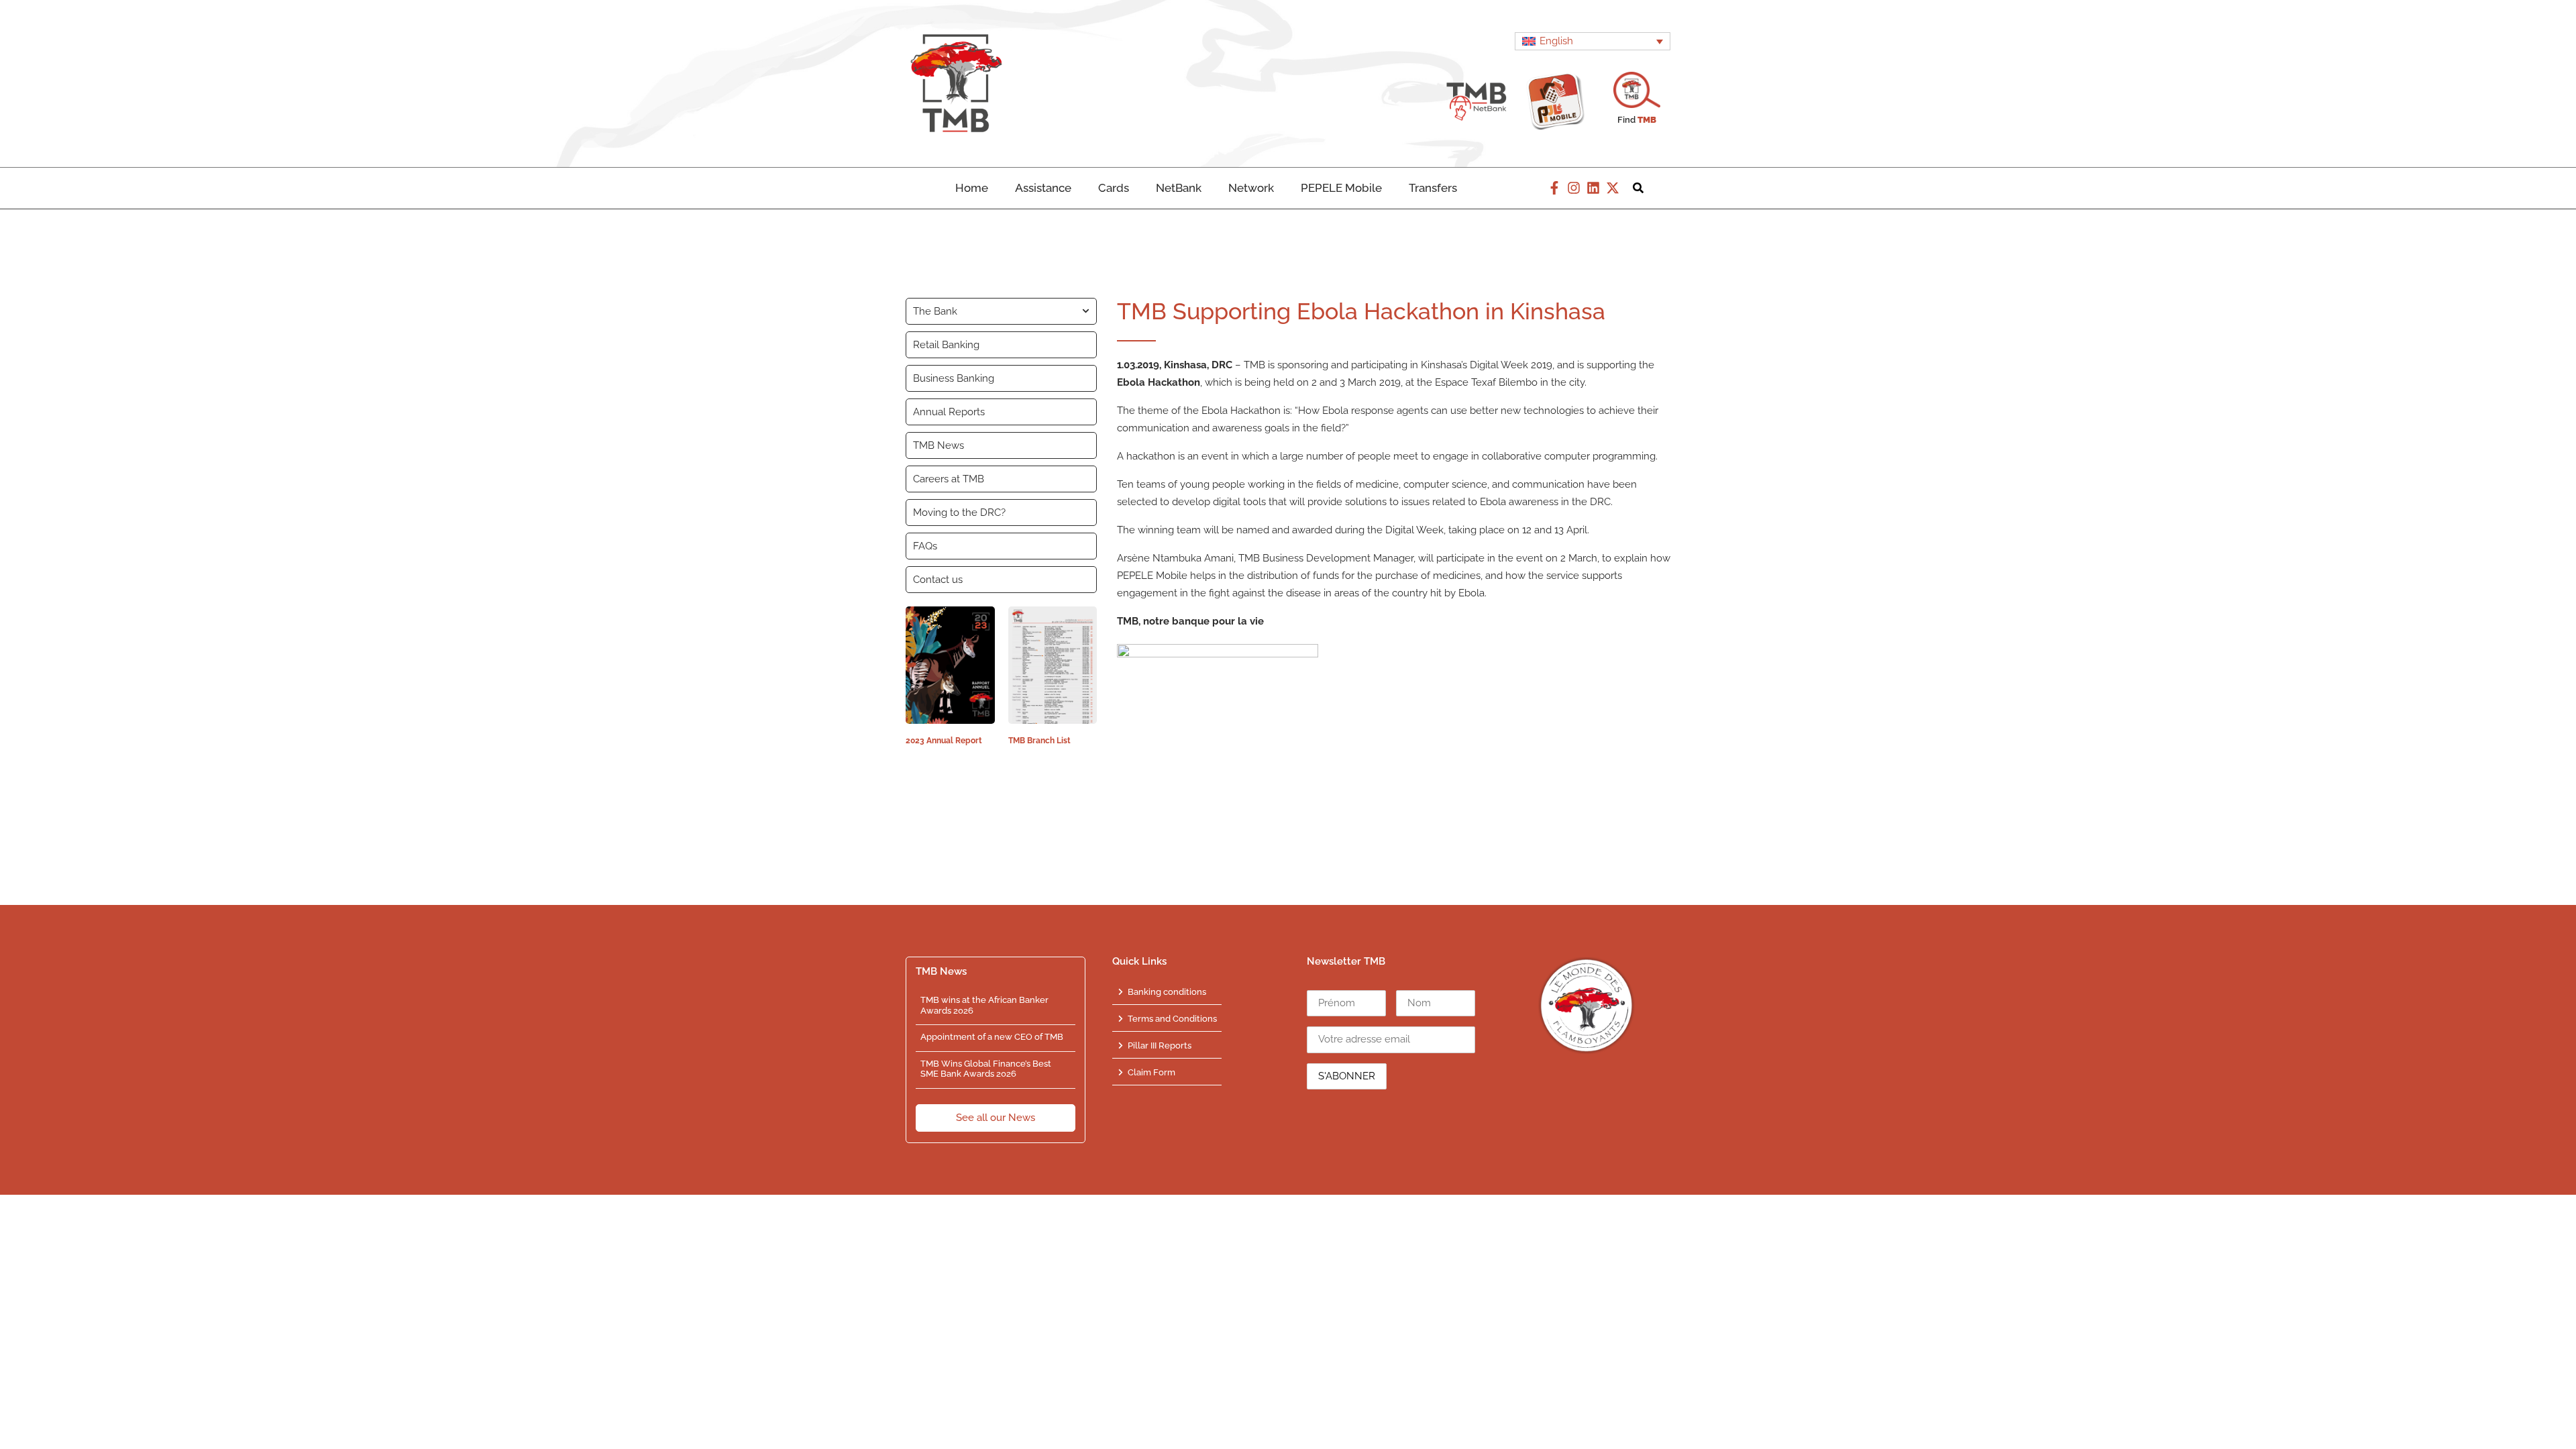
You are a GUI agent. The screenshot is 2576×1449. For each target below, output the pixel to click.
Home (972, 188)
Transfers (1433, 188)
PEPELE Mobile (1341, 188)
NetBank (1179, 188)
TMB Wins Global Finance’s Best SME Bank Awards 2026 (986, 1069)
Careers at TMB (949, 479)
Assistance (1043, 188)
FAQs (925, 546)
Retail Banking (946, 345)
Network (1251, 188)
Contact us (938, 580)
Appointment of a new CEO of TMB (992, 1037)
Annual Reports (949, 412)
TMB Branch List (1039, 741)
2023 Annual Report (944, 741)
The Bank (935, 311)
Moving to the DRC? (959, 513)
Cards (1114, 188)
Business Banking (954, 378)
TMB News (938, 445)
